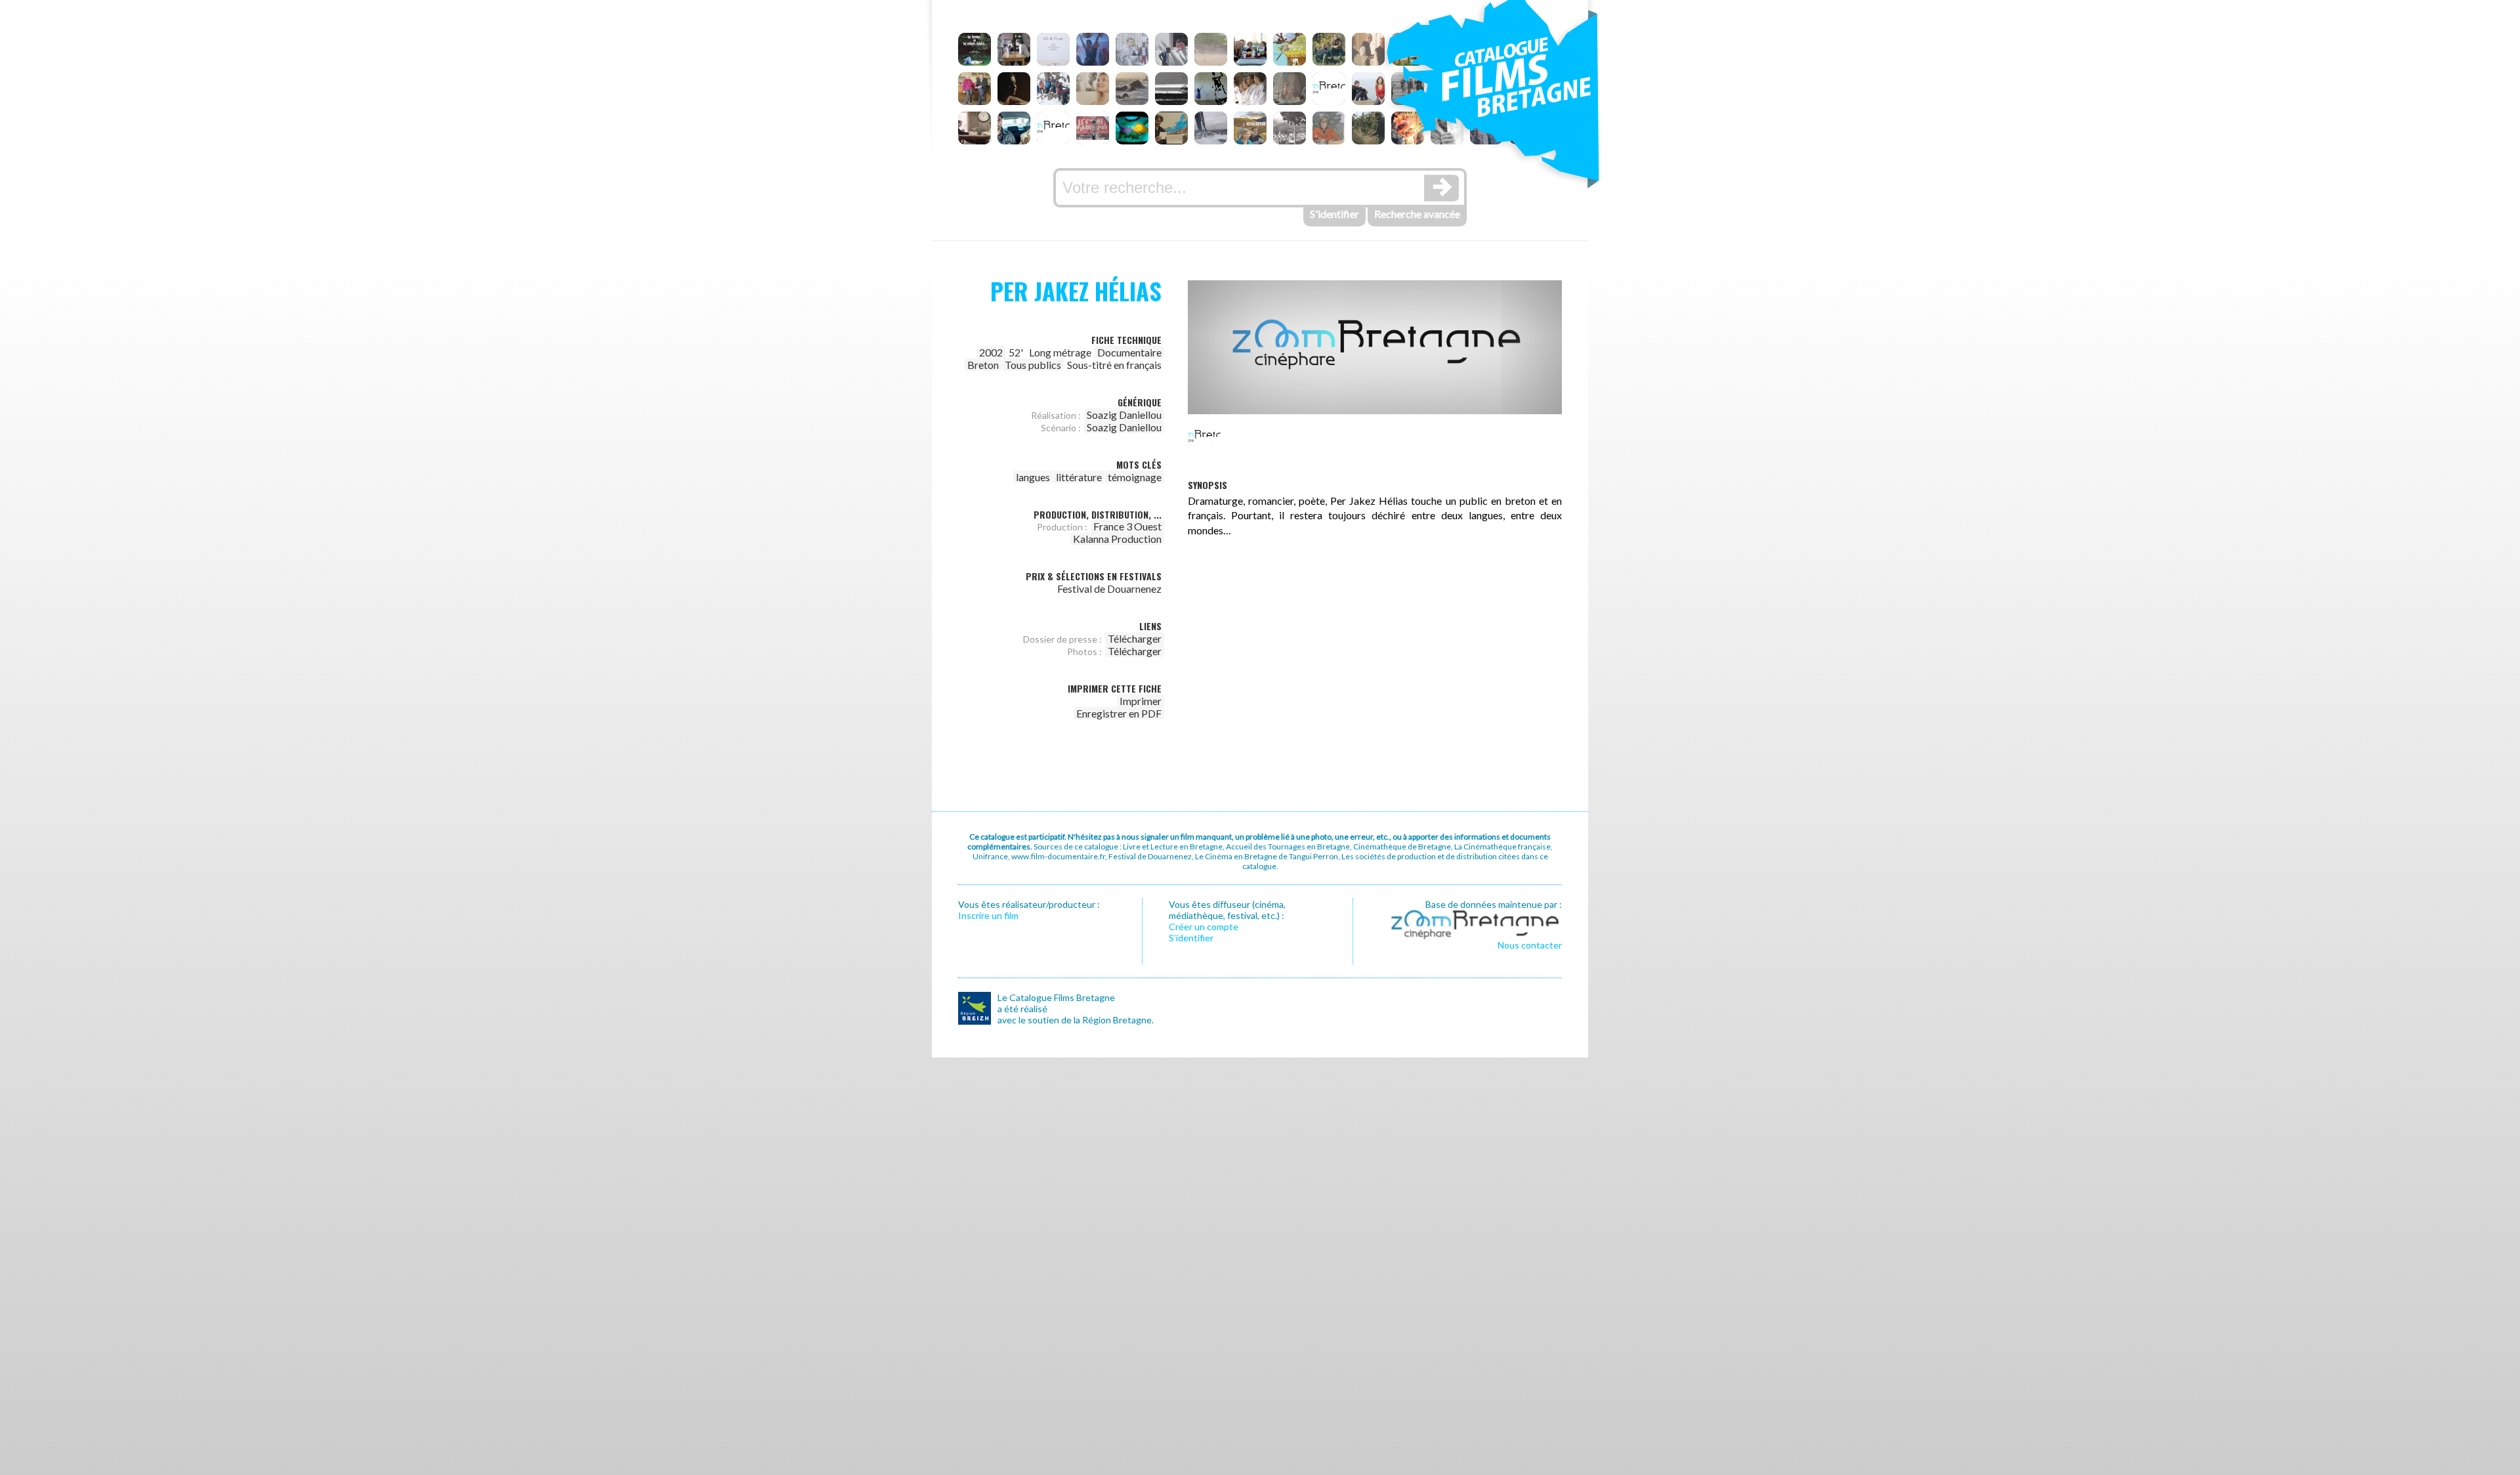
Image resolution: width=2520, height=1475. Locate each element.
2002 (991, 352)
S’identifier (1191, 938)
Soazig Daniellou (1124, 415)
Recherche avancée (1417, 214)
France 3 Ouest (1127, 526)
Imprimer (1141, 701)
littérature (1079, 477)
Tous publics (1033, 365)
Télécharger (1135, 638)
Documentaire (1129, 352)
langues (1033, 477)
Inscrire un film (988, 915)
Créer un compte (1204, 927)
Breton (983, 365)
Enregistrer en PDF (1119, 713)
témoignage (1135, 477)
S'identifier (1334, 214)
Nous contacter (1530, 945)
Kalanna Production (1117, 539)
